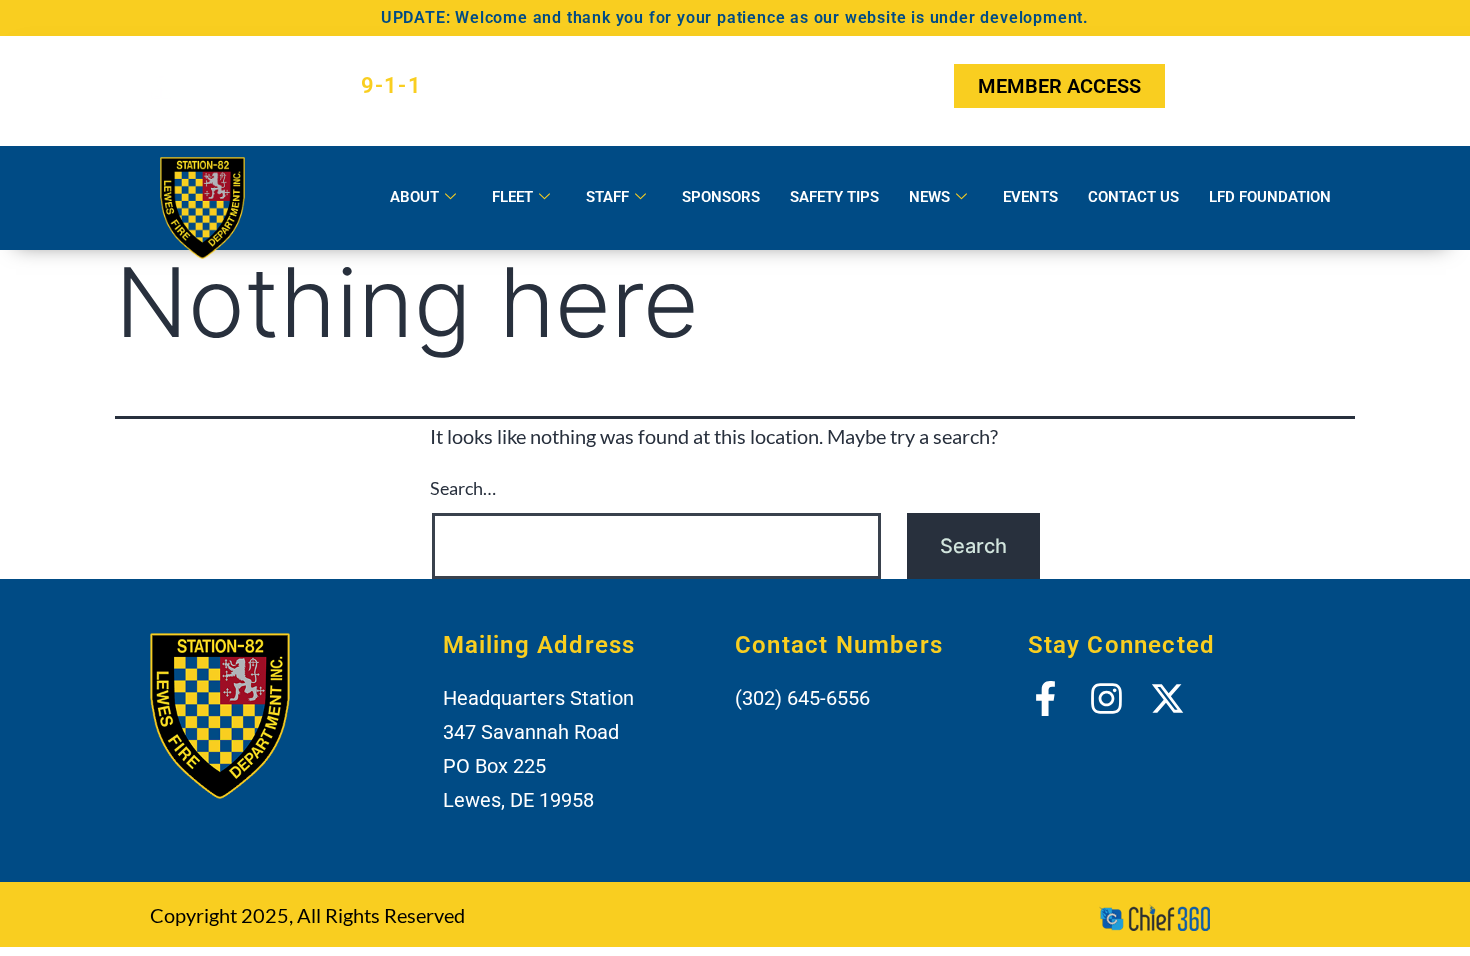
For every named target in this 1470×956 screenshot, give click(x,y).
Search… (463, 488)
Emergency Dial (304, 85)
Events (1030, 197)
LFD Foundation (1270, 197)
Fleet (512, 197)
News (929, 197)
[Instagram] (1252, 86)
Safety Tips (834, 197)
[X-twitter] (1302, 86)
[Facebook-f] (1203, 86)
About (414, 197)
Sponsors (721, 197)
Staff (607, 197)
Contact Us (1133, 197)
